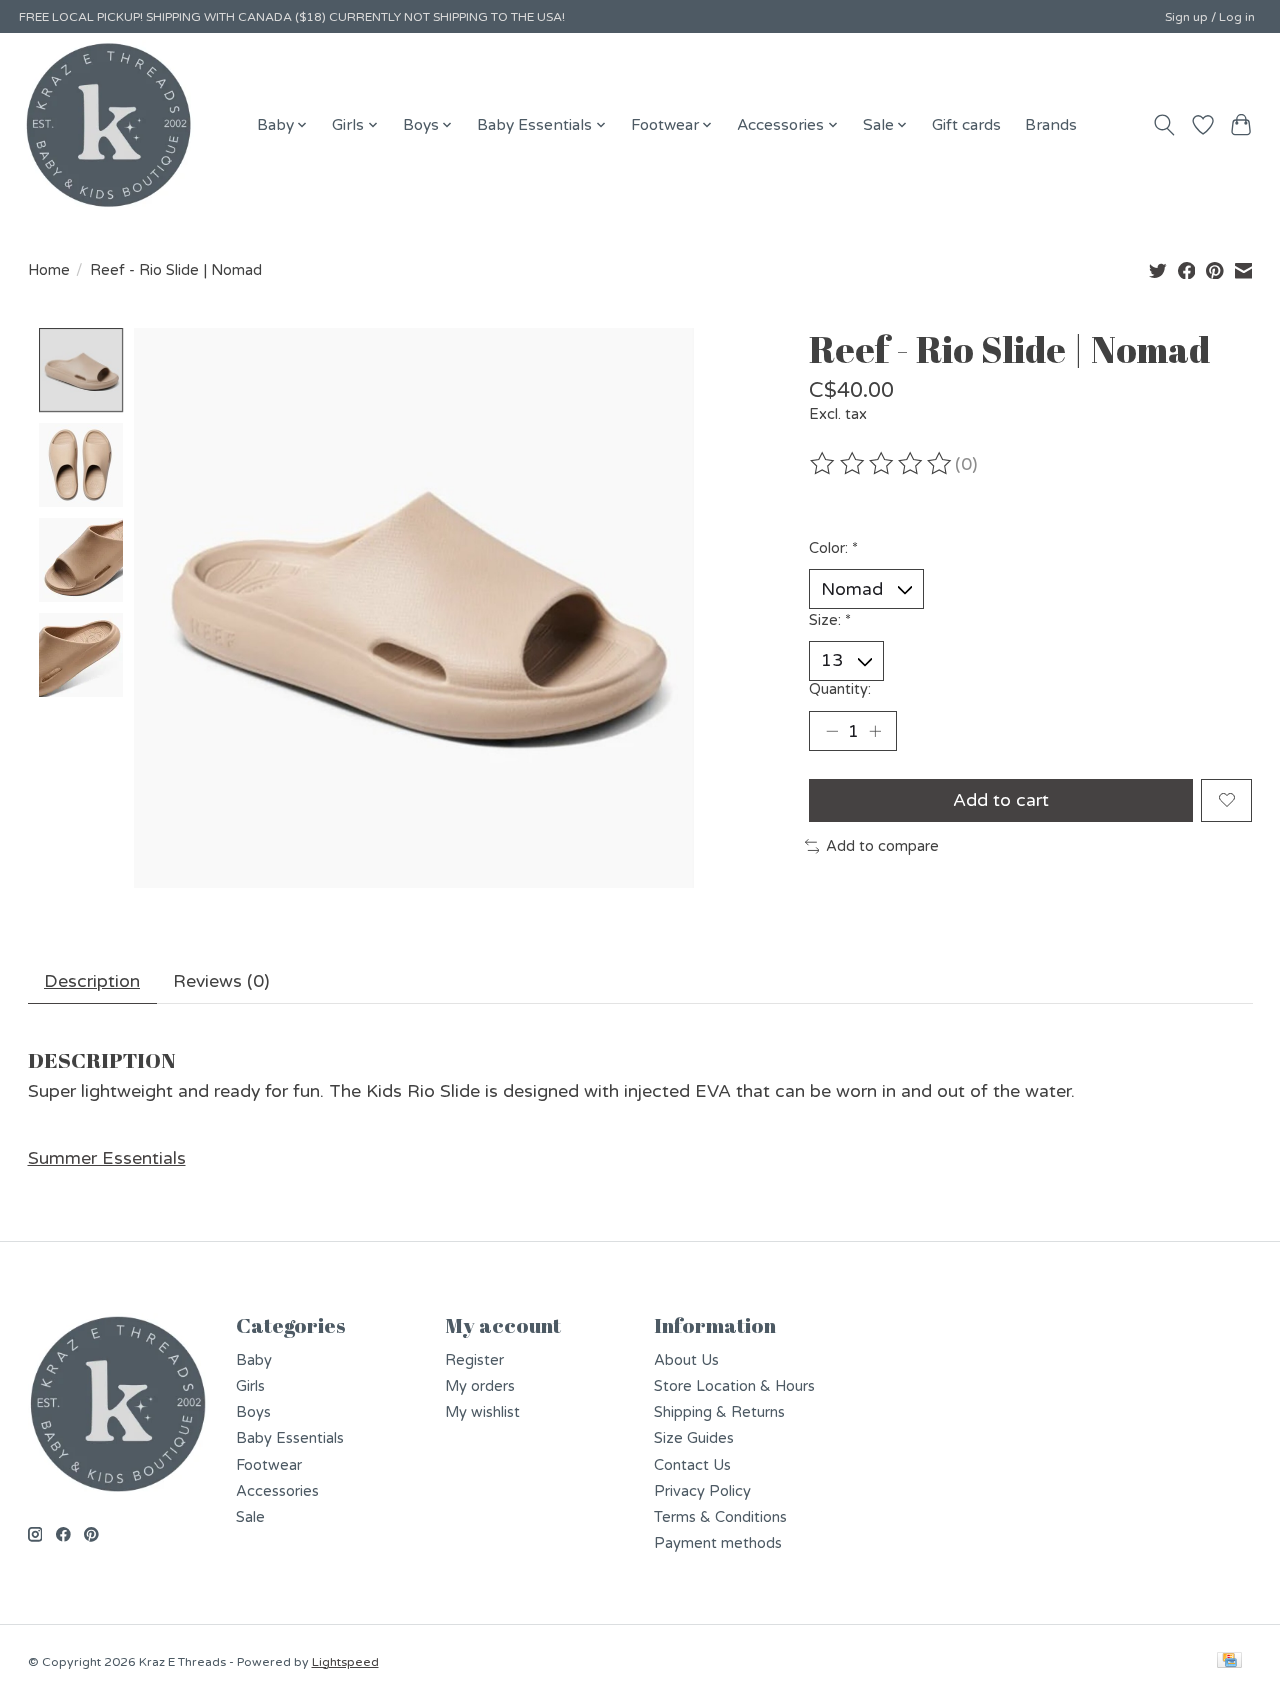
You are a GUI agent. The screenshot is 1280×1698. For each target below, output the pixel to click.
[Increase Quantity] (875, 731)
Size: (830, 620)
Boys (253, 1412)
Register (474, 1360)
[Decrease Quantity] (832, 731)
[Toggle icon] (1163, 125)
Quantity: (840, 689)
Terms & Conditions (720, 1517)
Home (49, 270)
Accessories (277, 1491)
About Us (686, 1360)
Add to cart (1001, 800)
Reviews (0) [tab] (221, 981)
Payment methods (718, 1543)
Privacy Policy (702, 1491)
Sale (250, 1517)
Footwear (269, 1465)
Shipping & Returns (719, 1412)
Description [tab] (92, 981)
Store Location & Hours (734, 1386)
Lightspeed (345, 1662)
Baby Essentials (290, 1438)
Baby (254, 1360)
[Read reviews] (882, 464)
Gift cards (966, 125)
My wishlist (482, 1412)
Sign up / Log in (1210, 17)
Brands (1051, 125)
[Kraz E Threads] (109, 125)
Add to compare (882, 846)
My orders (480, 1386)
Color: (833, 548)
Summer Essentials (107, 1158)
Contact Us (692, 1465)
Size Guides (694, 1438)
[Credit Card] (1229, 1661)
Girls (250, 1386)
